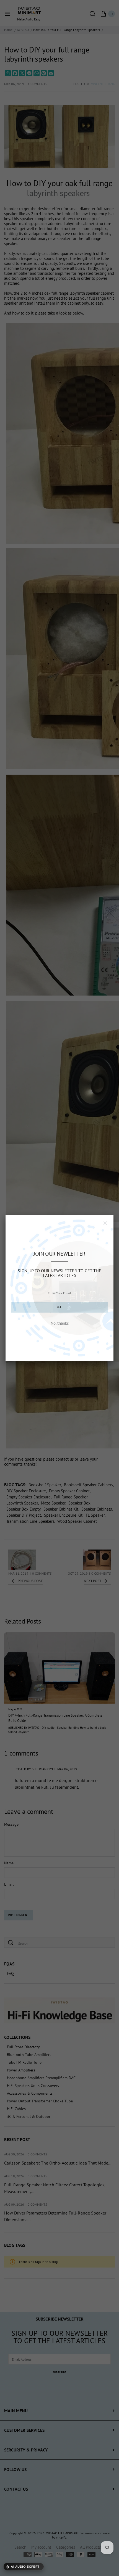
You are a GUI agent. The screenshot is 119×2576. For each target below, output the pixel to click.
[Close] (105, 1223)
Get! (59, 1307)
